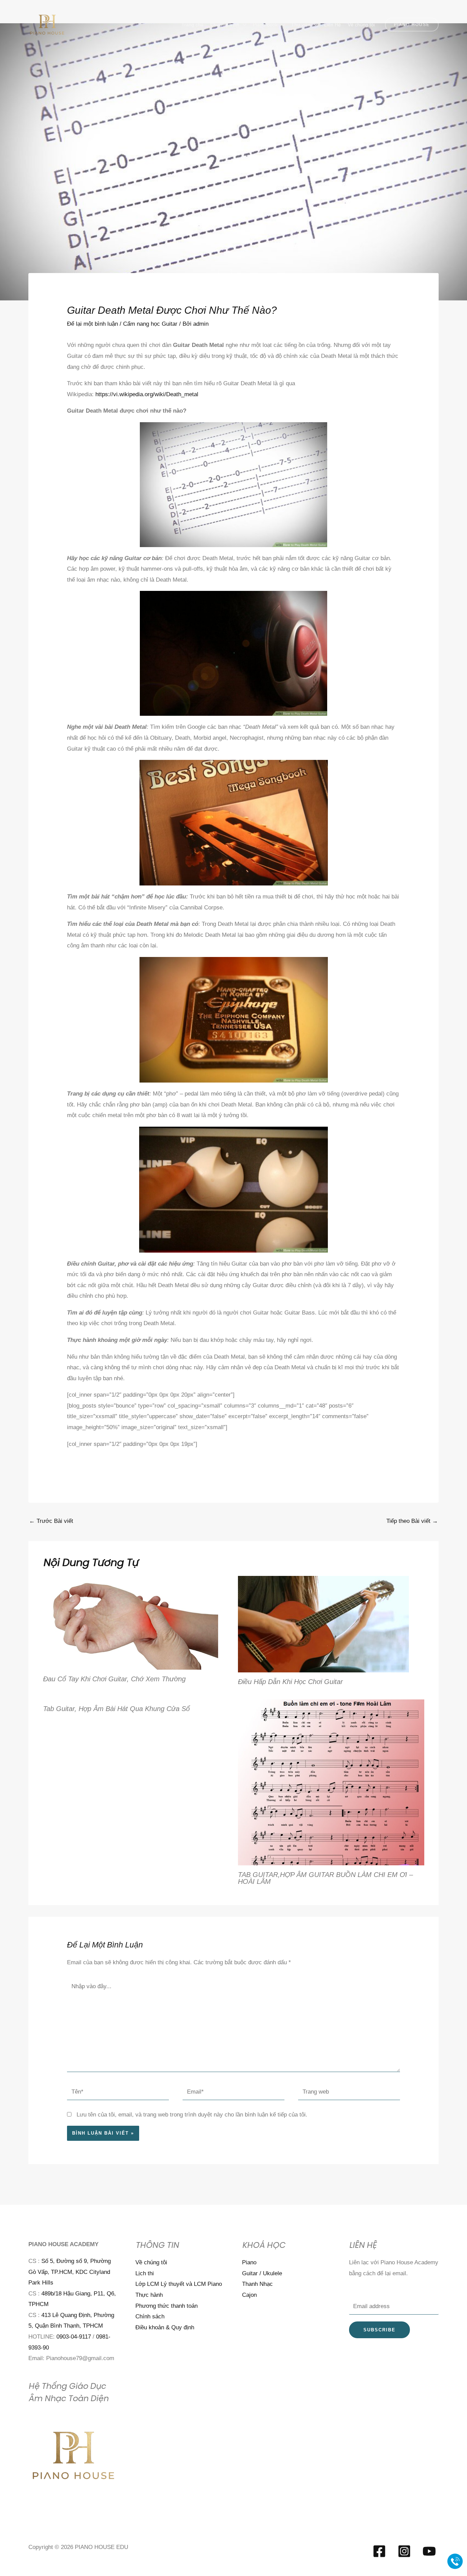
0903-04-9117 (74, 2337)
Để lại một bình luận (92, 324)
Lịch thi (145, 2273)
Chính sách (150, 2316)
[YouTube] (429, 2551)
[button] (412, 25)
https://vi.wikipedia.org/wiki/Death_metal (147, 394)
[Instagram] (404, 2551)
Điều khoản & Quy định (165, 2327)
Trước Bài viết (51, 1521)
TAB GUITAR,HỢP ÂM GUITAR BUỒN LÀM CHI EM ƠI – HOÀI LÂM (325, 1878)
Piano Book (265, 25)
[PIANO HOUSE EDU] (47, 24)
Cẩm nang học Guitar (150, 324)
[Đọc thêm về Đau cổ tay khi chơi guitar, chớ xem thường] (131, 1622)
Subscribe (379, 2330)
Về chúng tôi (361, 25)
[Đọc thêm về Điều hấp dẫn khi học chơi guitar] (323, 1624)
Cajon (249, 2295)
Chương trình (225, 25)
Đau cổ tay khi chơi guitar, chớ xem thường (114, 1679)
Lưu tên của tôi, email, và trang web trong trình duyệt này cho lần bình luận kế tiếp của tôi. (192, 2115)
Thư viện (301, 25)
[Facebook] (379, 2551)
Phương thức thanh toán (166, 2306)
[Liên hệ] (455, 2561)
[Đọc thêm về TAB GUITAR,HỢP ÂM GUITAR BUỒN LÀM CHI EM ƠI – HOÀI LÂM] (331, 1782)
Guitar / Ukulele (262, 2273)
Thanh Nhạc (257, 2284)
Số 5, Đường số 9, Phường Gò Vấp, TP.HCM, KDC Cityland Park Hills (70, 2272)
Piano (249, 2262)
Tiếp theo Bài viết (412, 1521)
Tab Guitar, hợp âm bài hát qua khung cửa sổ (116, 1709)
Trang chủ (192, 25)
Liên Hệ (332, 25)
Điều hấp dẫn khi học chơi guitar (290, 1682)
